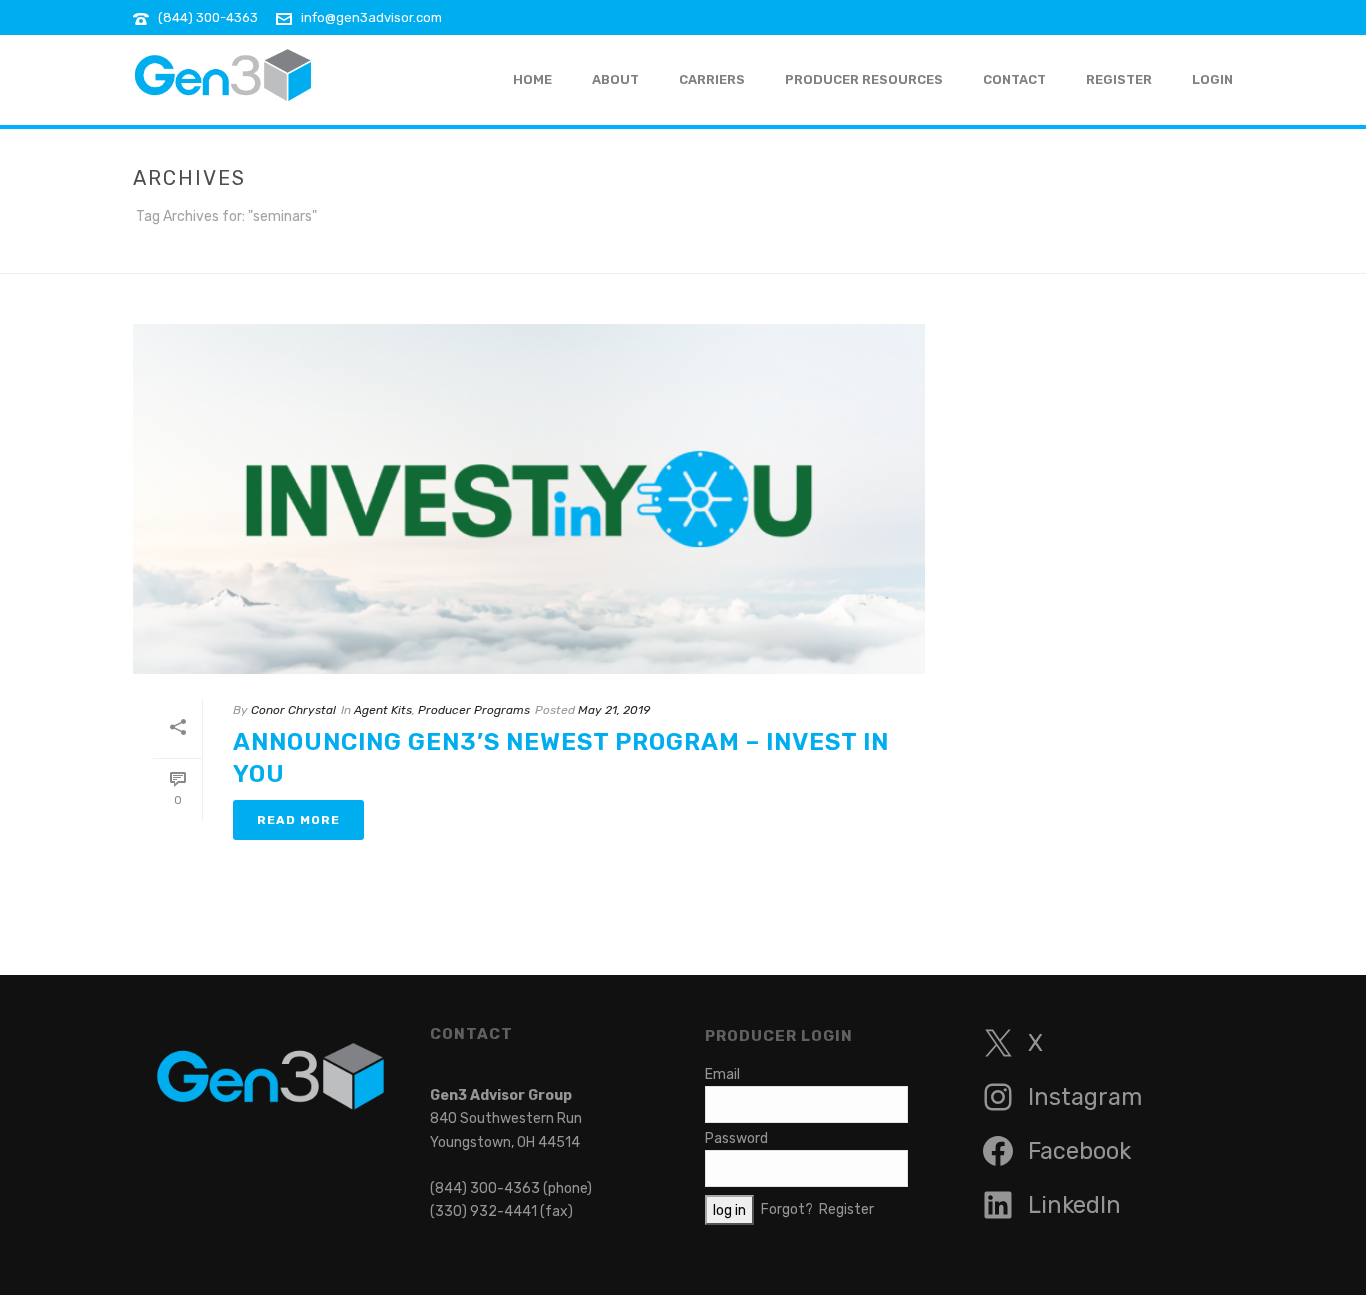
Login (1212, 79)
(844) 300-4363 (208, 17)
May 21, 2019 (614, 710)
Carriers (712, 79)
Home (1126, 254)
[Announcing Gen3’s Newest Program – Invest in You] (529, 499)
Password (736, 1138)
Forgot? (787, 1209)
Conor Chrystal (293, 710)
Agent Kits (383, 710)
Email (722, 1074)
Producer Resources (864, 79)
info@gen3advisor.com (371, 17)
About (615, 79)
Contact (1014, 79)
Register (1119, 79)
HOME (532, 79)
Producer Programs (474, 710)
